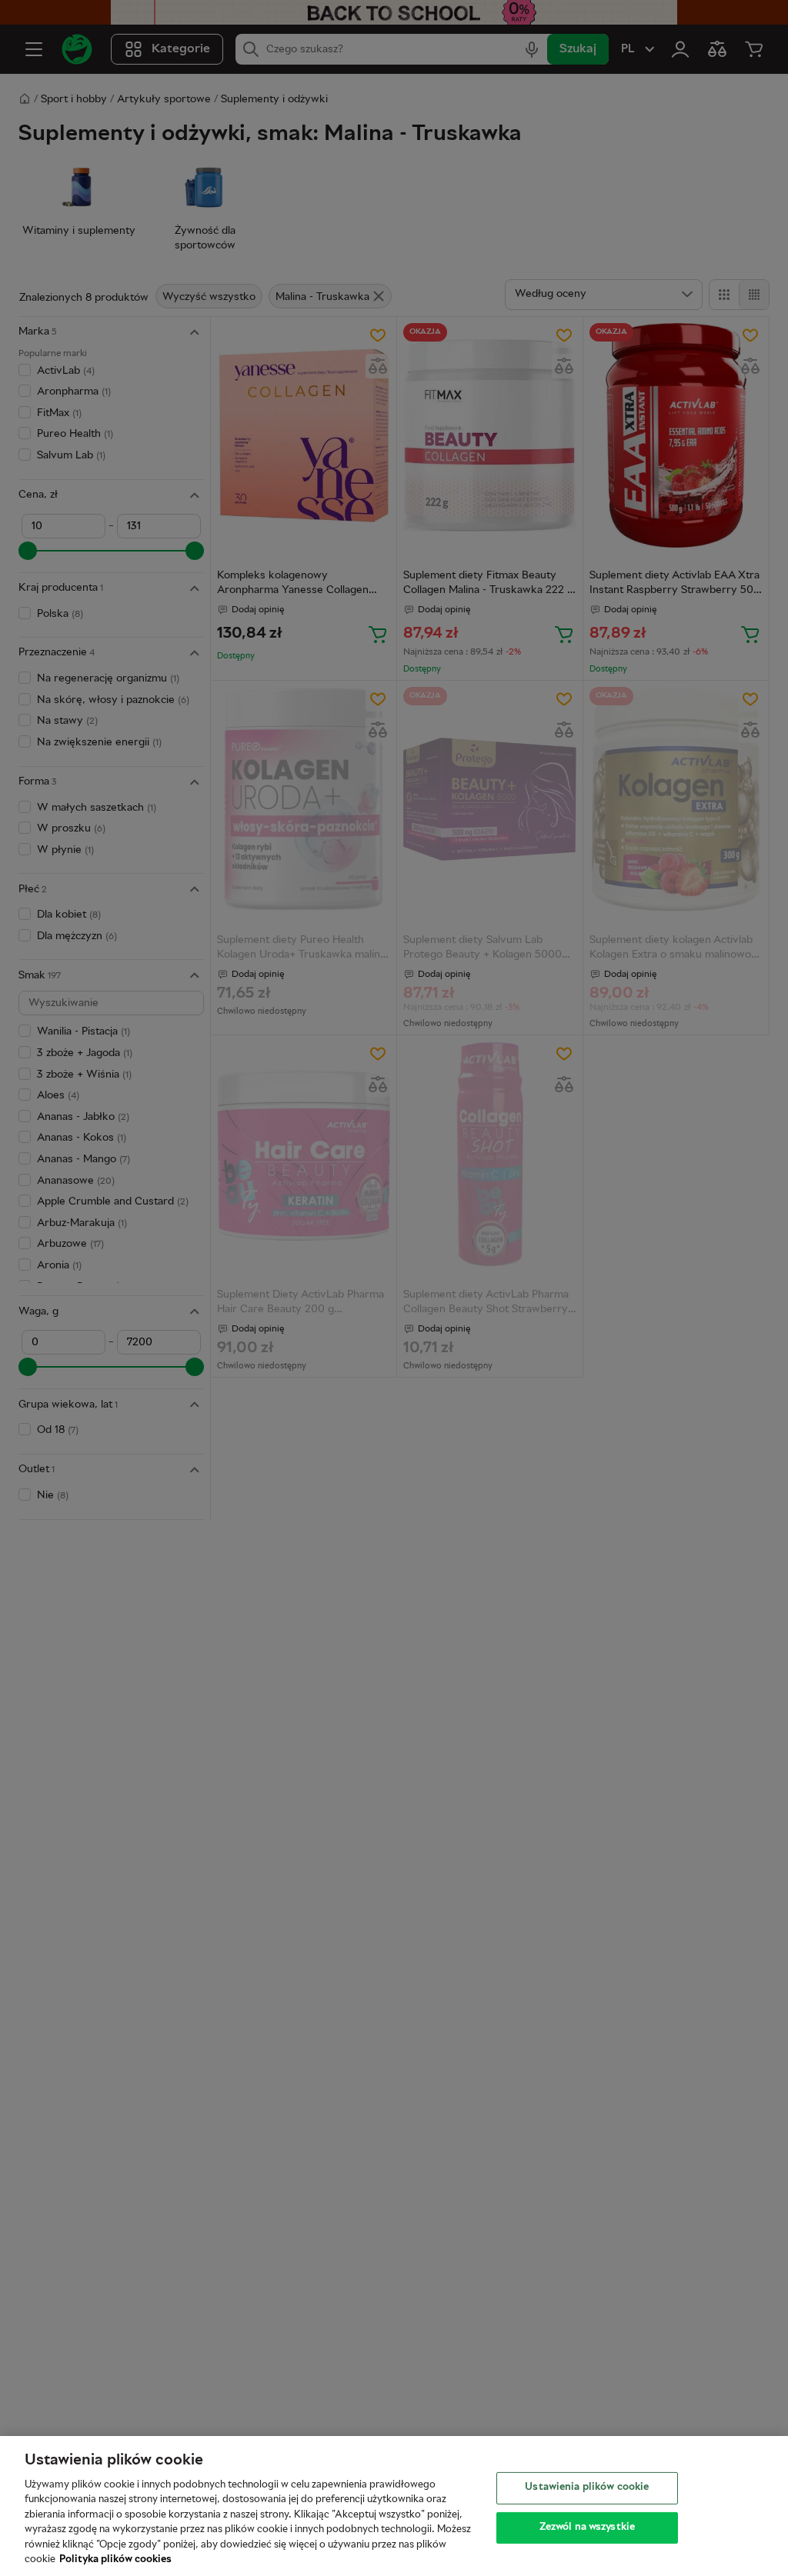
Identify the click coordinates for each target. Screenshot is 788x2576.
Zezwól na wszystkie (587, 2527)
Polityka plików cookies (115, 2560)
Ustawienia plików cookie (587, 2488)
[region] (394, 2506)
